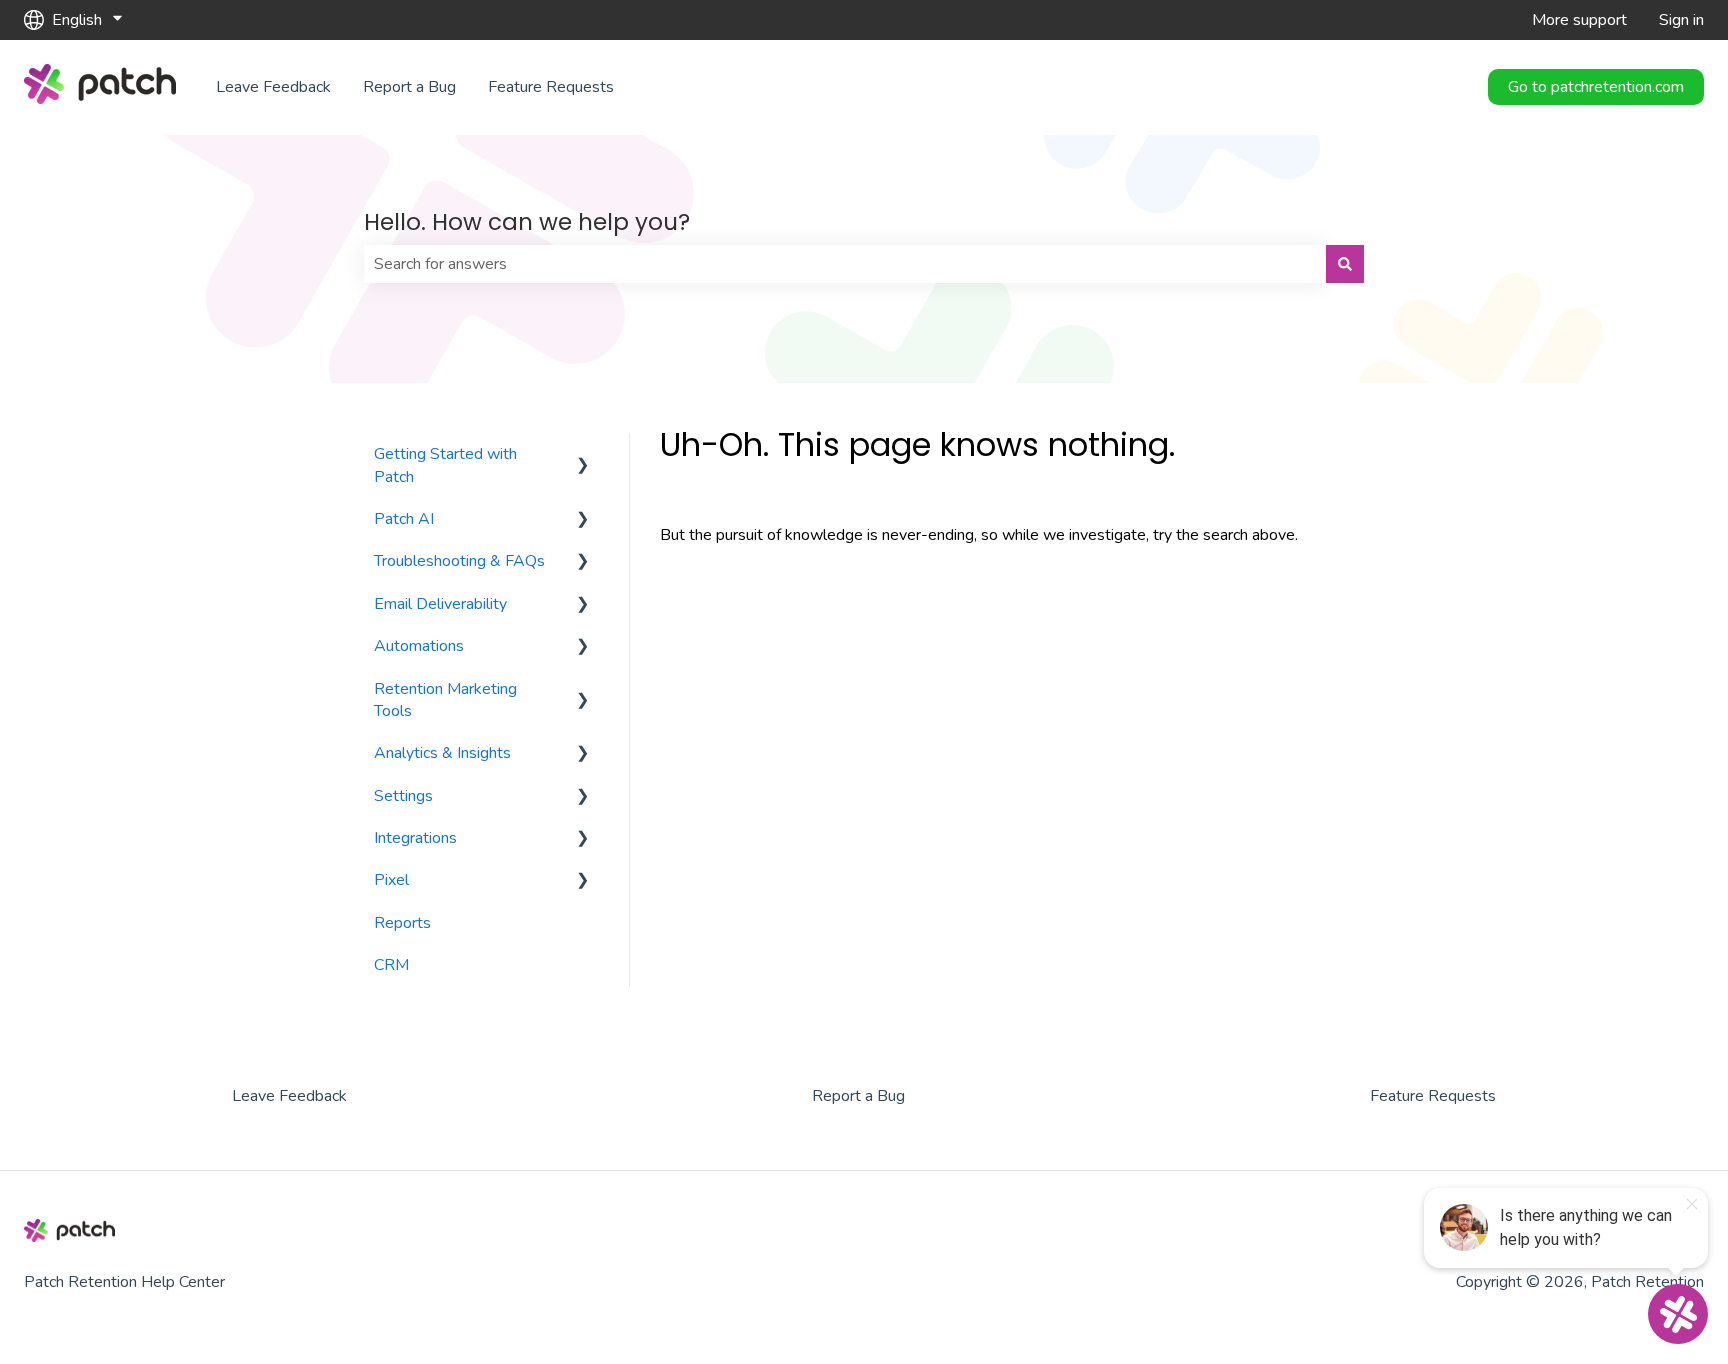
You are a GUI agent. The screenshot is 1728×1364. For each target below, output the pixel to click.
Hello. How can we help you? (527, 222)
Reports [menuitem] (402, 923)
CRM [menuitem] (391, 965)
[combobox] (845, 264)
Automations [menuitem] (419, 646)
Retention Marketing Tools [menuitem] (445, 700)
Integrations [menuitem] (415, 838)
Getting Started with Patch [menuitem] (445, 465)
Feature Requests (551, 87)
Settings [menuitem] (403, 796)
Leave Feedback (273, 87)
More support (1579, 20)
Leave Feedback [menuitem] (289, 1096)
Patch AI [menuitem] (404, 519)
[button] (583, 455)
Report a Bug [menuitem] (858, 1096)
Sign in (1681, 20)
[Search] (1345, 264)
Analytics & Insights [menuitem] (442, 753)
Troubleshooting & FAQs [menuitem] (459, 561)
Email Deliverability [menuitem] (440, 604)
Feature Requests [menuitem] (1433, 1096)
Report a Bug (409, 87)
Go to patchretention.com (1596, 87)
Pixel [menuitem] (391, 880)
